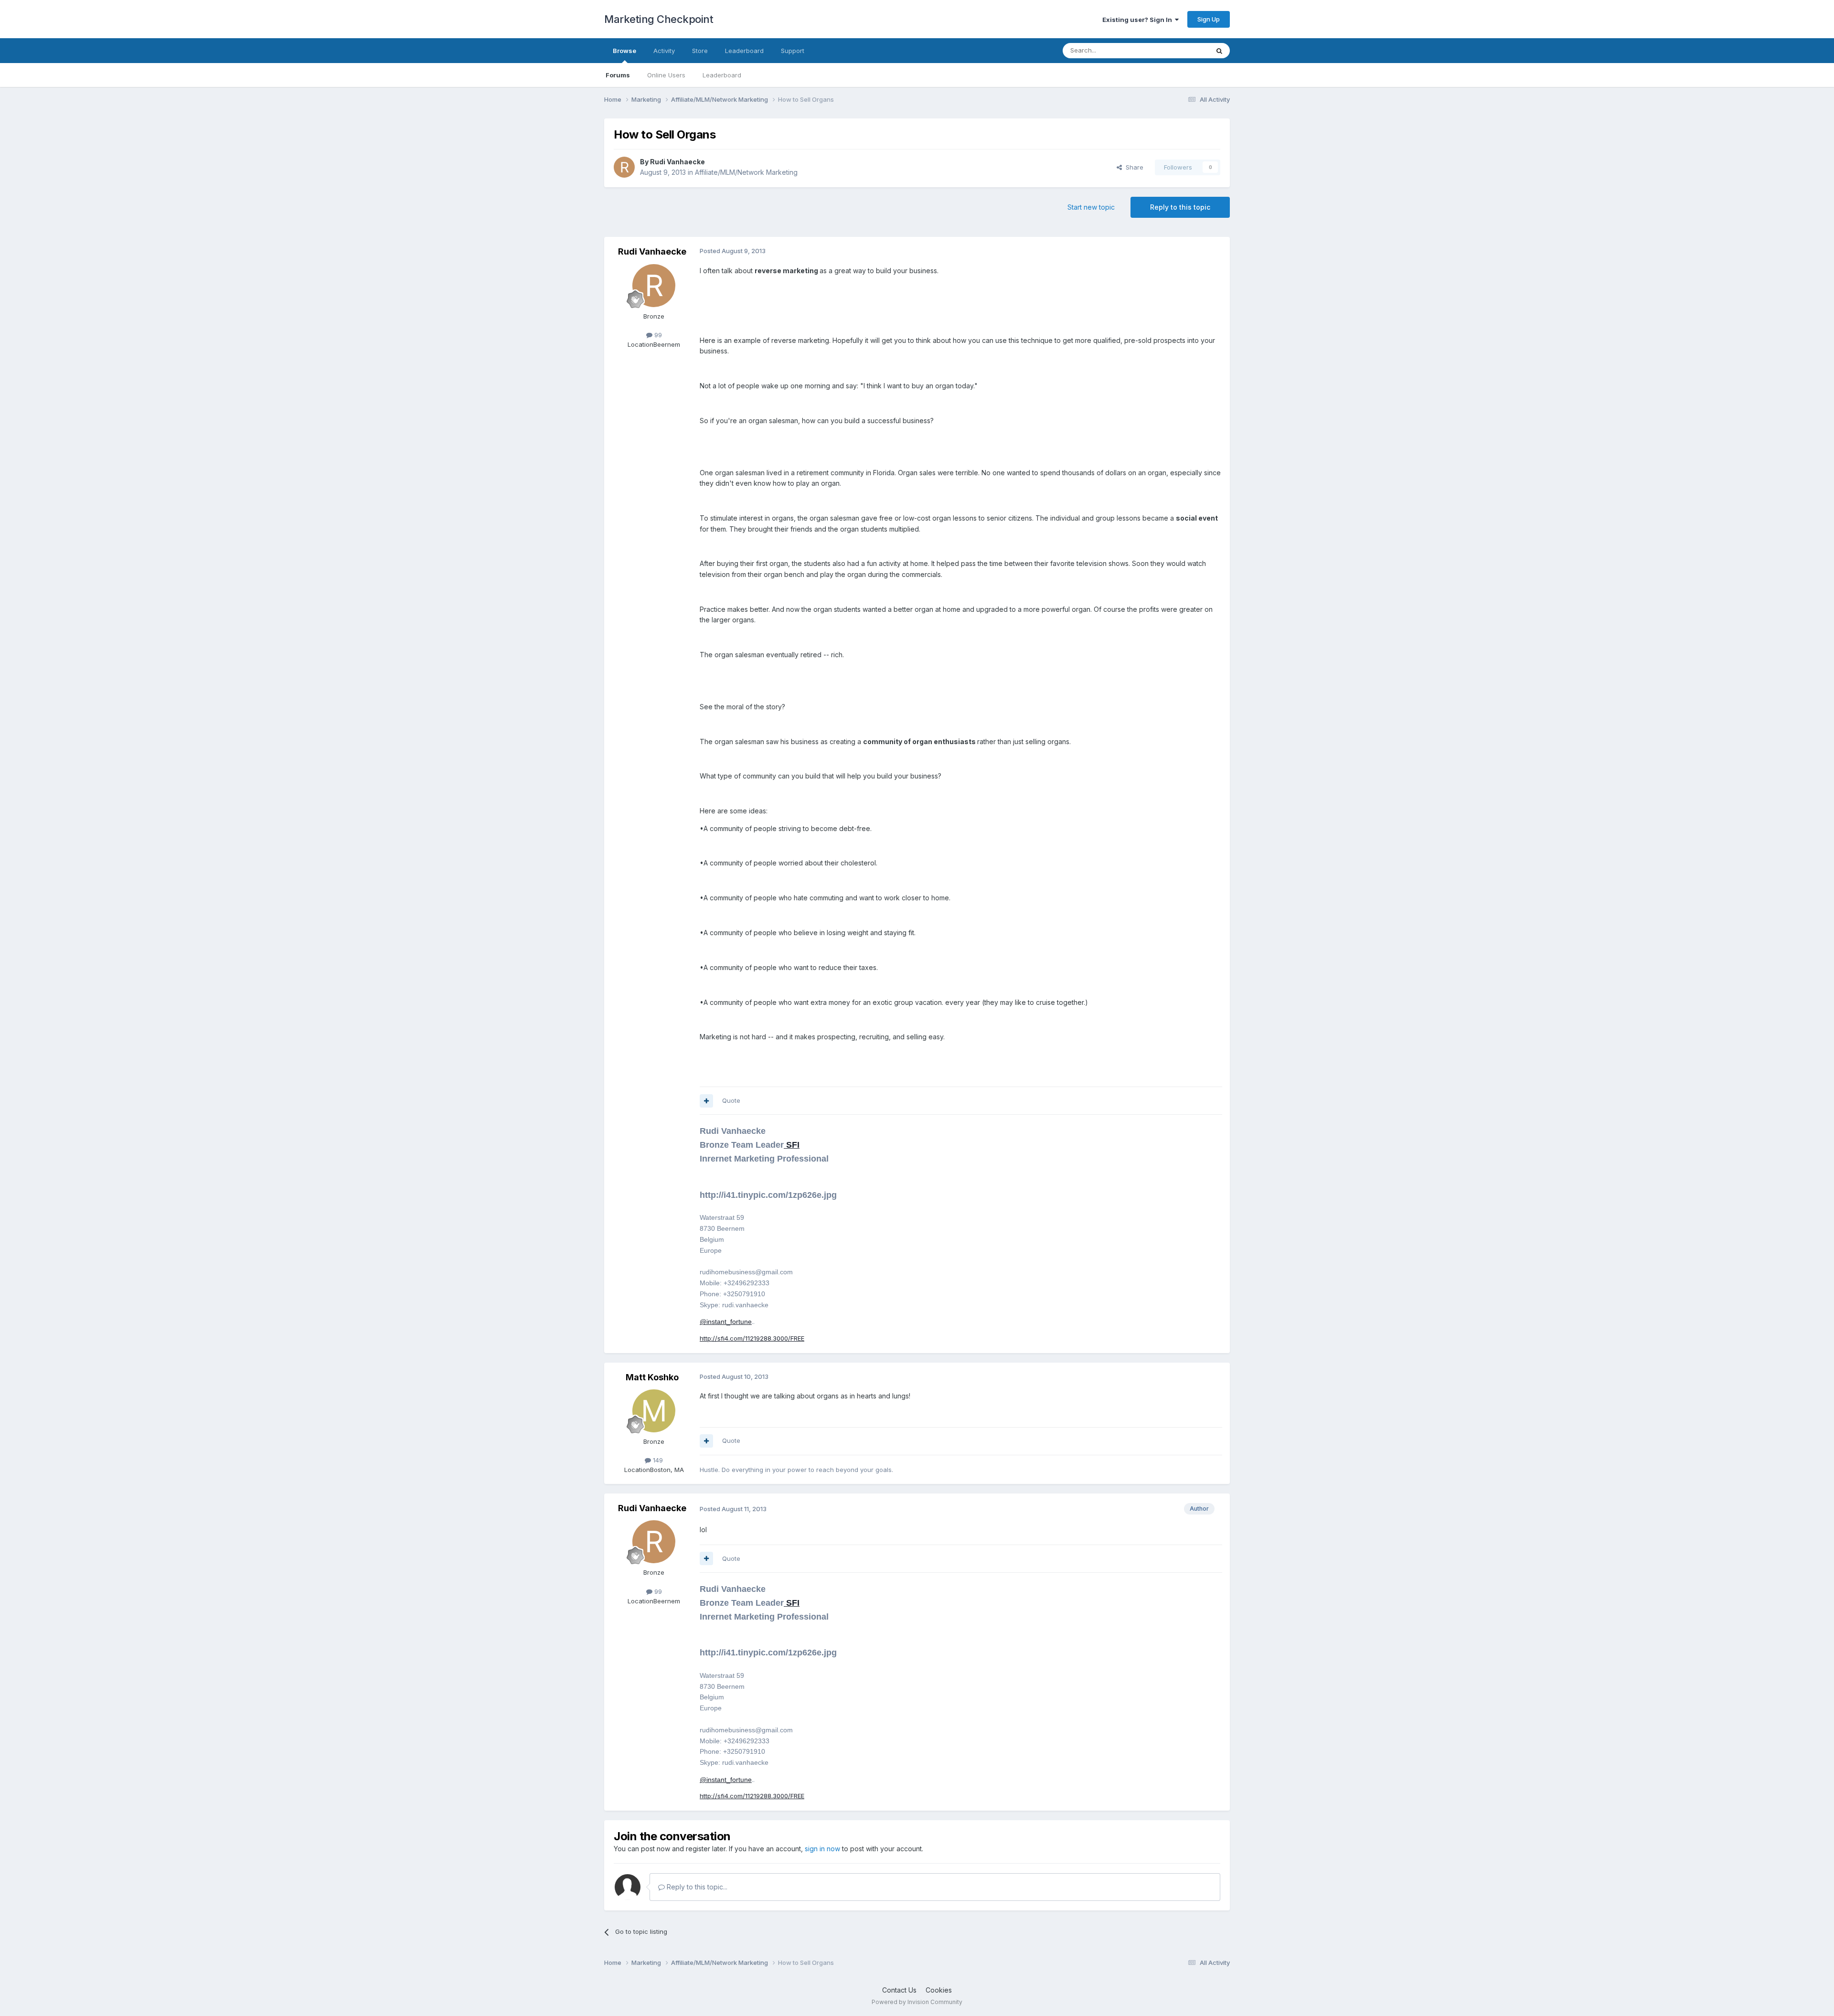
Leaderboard (722, 75)
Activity (664, 51)
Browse (624, 51)
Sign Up (1209, 19)
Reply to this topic (1180, 207)
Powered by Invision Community (917, 2002)
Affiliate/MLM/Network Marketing (746, 172)
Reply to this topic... (696, 1887)
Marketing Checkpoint (659, 19)
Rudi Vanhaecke (677, 162)
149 (657, 1460)
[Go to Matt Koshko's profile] (654, 1411)
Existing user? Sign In (1139, 20)
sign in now (822, 1849)
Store (700, 51)
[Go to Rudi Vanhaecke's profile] (624, 167)
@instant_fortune (726, 1322)
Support (793, 51)
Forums (618, 75)
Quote (731, 1100)
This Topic (1181, 50)
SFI (792, 1145)
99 (657, 335)
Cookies (939, 1990)
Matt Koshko (652, 1377)
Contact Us (899, 1990)
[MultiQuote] (706, 1101)
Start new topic (1091, 207)
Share (1133, 167)
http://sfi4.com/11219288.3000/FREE (752, 1338)
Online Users (666, 75)
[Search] (1219, 51)
